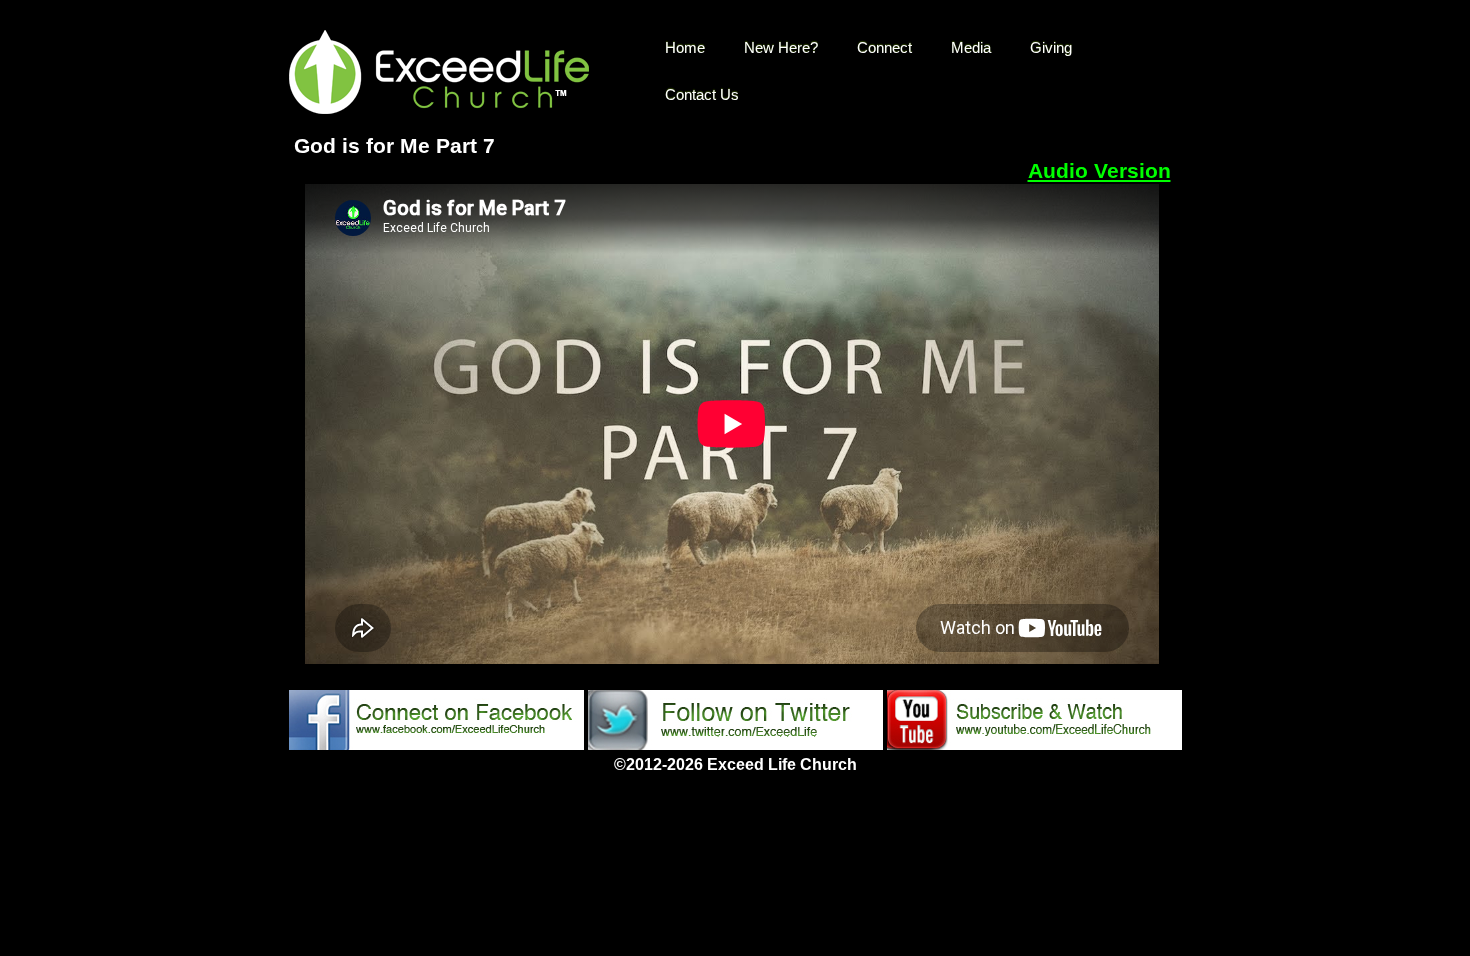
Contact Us (702, 94)
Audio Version (1099, 171)
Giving (1051, 47)
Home (685, 47)
